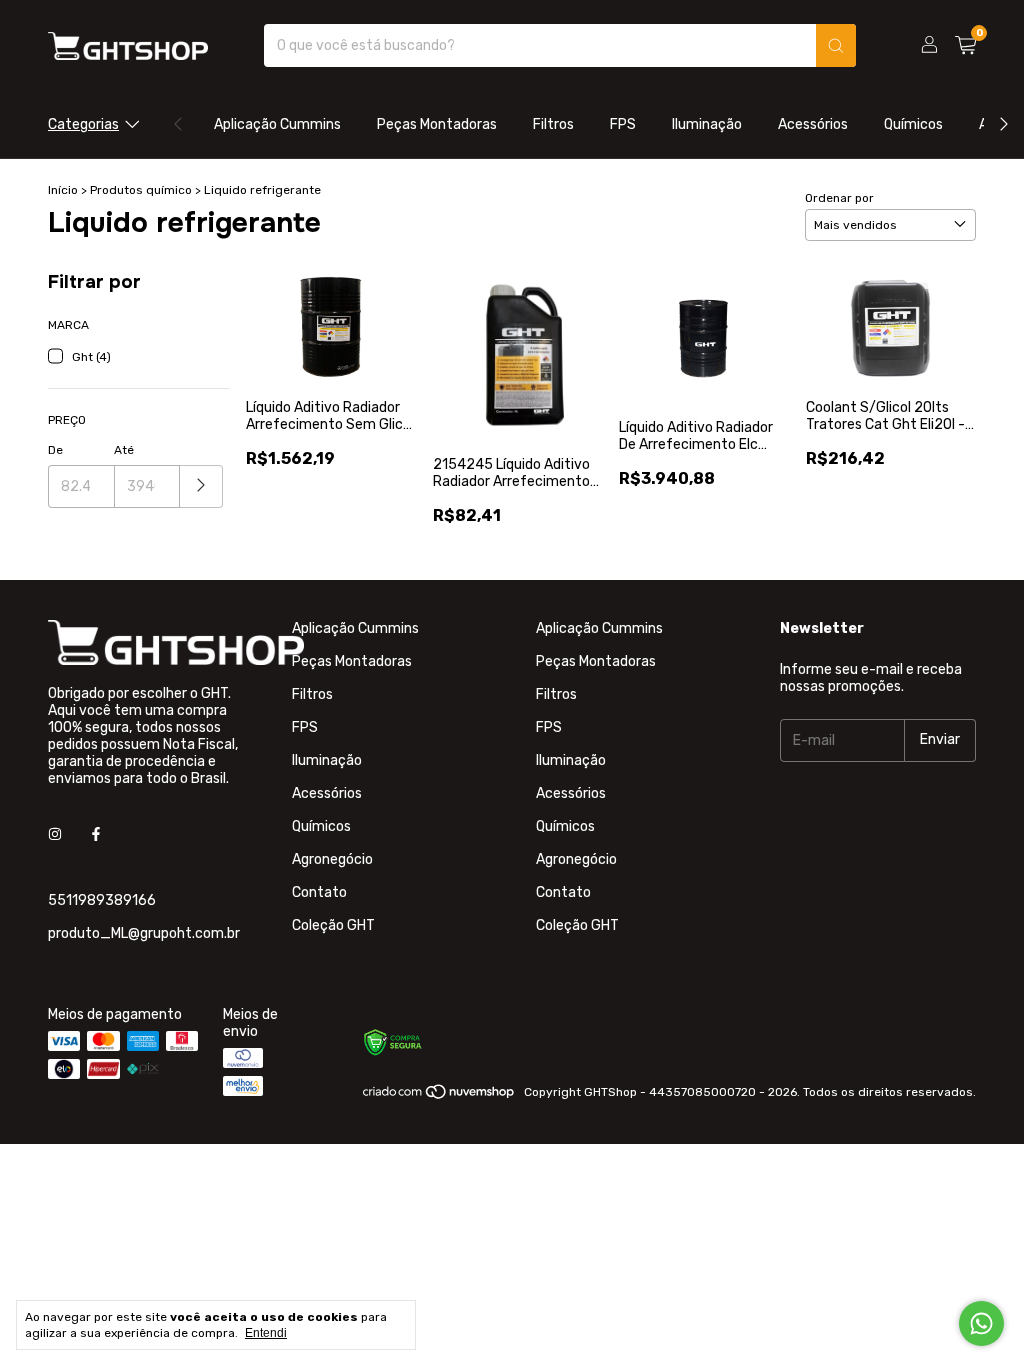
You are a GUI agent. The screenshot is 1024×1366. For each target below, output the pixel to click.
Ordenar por (839, 198)
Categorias (83, 124)
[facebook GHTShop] (96, 835)
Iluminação (707, 124)
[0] (965, 46)
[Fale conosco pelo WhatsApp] (981, 1323)
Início (63, 190)
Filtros (553, 124)
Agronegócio (332, 859)
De (55, 450)
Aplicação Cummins (277, 124)
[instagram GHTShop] (55, 835)
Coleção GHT (333, 925)
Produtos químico (142, 190)
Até (124, 450)
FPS (623, 124)
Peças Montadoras (437, 124)
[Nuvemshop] (439, 1097)
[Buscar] (836, 45)
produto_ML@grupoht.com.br (144, 933)
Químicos (913, 124)
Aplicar (201, 486)
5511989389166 (102, 900)
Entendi (266, 1333)
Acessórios (813, 124)
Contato (319, 892)
